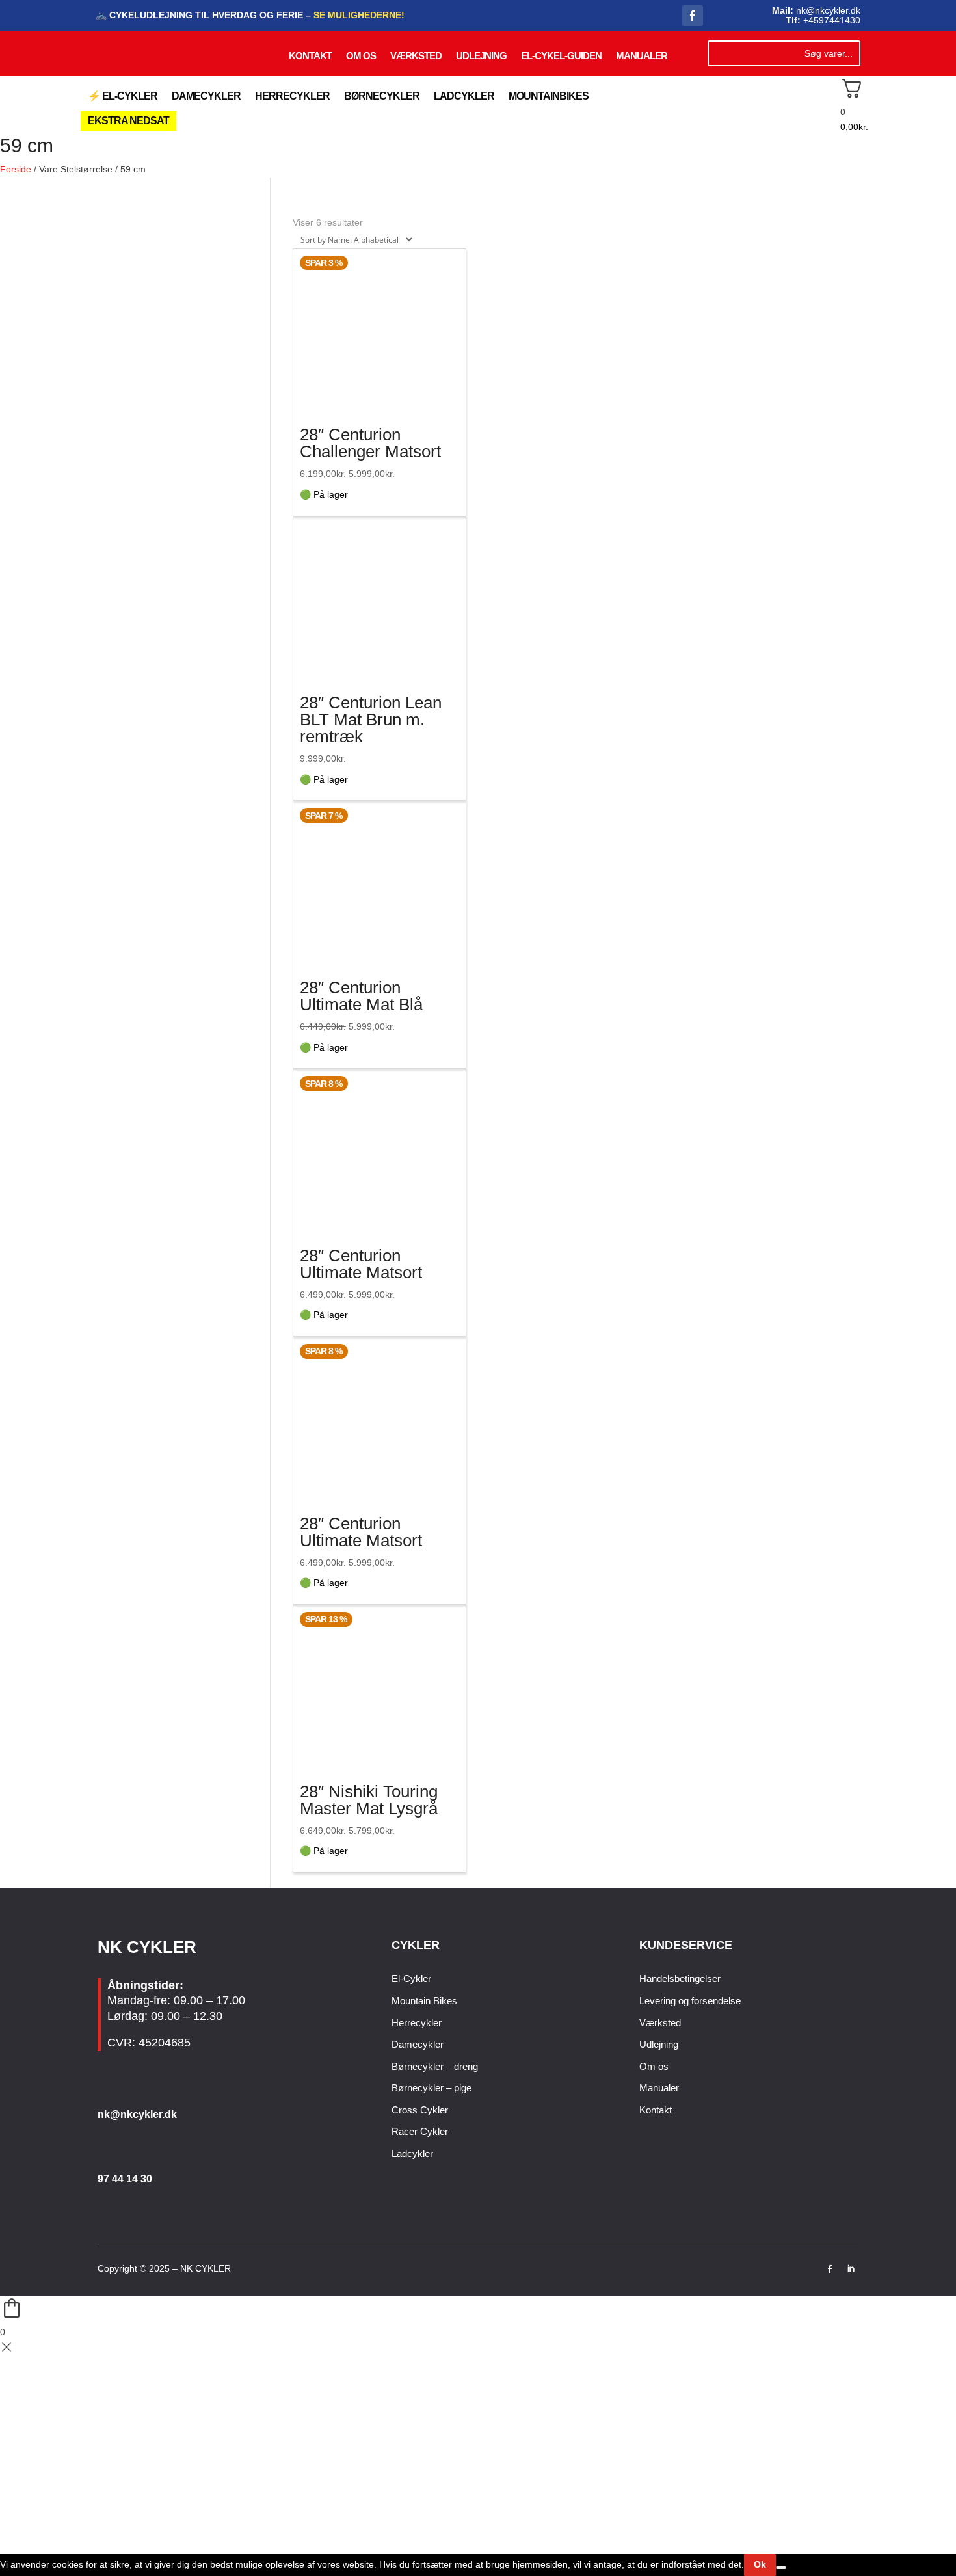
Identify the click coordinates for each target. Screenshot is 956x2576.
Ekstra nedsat (128, 121)
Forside (16, 169)
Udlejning (481, 56)
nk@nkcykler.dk (137, 2114)
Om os (361, 56)
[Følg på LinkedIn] (851, 2269)
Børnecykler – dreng (435, 2066)
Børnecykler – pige (432, 2088)
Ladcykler (464, 96)
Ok (760, 2564)
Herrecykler (292, 96)
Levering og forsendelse (690, 2001)
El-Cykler (411, 1979)
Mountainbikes (549, 96)
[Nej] (781, 2568)
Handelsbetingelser (680, 1979)
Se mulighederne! (358, 15)
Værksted (416, 56)
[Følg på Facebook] (693, 16)
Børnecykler (382, 96)
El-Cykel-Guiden (561, 56)
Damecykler (206, 96)
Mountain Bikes (424, 2001)
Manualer (642, 56)
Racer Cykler (420, 2131)
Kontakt (310, 56)
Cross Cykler (420, 2110)
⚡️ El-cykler (123, 96)
